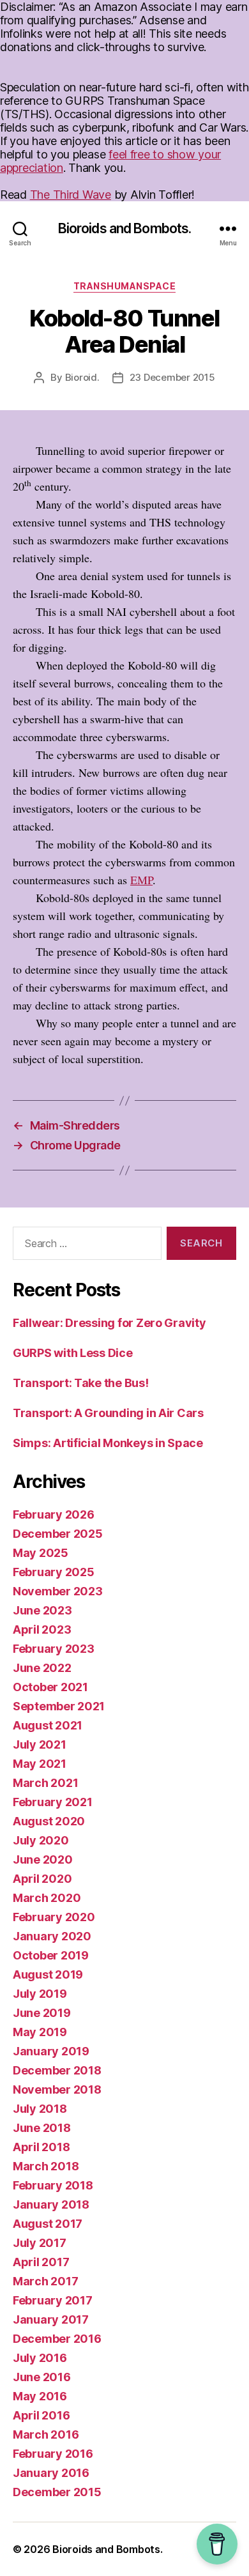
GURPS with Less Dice (73, 1353)
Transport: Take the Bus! (81, 1383)
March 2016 (46, 2434)
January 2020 (52, 1936)
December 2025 (58, 1534)
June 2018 (42, 2128)
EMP (141, 880)
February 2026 (54, 1514)
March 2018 (46, 2166)
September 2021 (59, 1706)
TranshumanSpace (125, 286)
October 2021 (50, 1687)
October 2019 (51, 1955)
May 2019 (40, 2032)
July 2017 (40, 2243)
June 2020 (43, 1859)
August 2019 (48, 1974)
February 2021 (53, 1802)
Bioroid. (82, 377)
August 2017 (48, 2224)
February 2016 (53, 2454)
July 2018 (40, 2109)
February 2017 (53, 2300)
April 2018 (41, 2147)
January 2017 (51, 2319)
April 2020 (42, 1879)
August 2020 (49, 1821)
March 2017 (45, 2281)
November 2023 (58, 1591)
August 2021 (48, 1725)
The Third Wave (71, 195)
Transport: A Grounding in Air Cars (108, 1413)
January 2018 (51, 2204)
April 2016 (41, 2415)
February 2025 (54, 1572)
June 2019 (42, 2013)
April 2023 (42, 1629)
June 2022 (42, 1668)
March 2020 (47, 1898)
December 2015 (57, 2492)
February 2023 (54, 1649)
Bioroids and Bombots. (125, 228)
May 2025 (41, 1553)
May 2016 (40, 2396)
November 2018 (57, 2089)
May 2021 (40, 1764)
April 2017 (41, 2262)
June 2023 (42, 1610)
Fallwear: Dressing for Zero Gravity (109, 1323)
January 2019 (51, 2051)
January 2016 (51, 2473)
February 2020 (54, 1917)
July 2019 (40, 1994)
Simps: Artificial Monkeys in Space (108, 1443)
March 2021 (45, 1783)
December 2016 (57, 2339)
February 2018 (53, 2185)
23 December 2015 (172, 377)
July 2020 (41, 1840)
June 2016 (42, 2377)
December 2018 (57, 2070)
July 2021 (40, 1744)
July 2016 (40, 2358)
